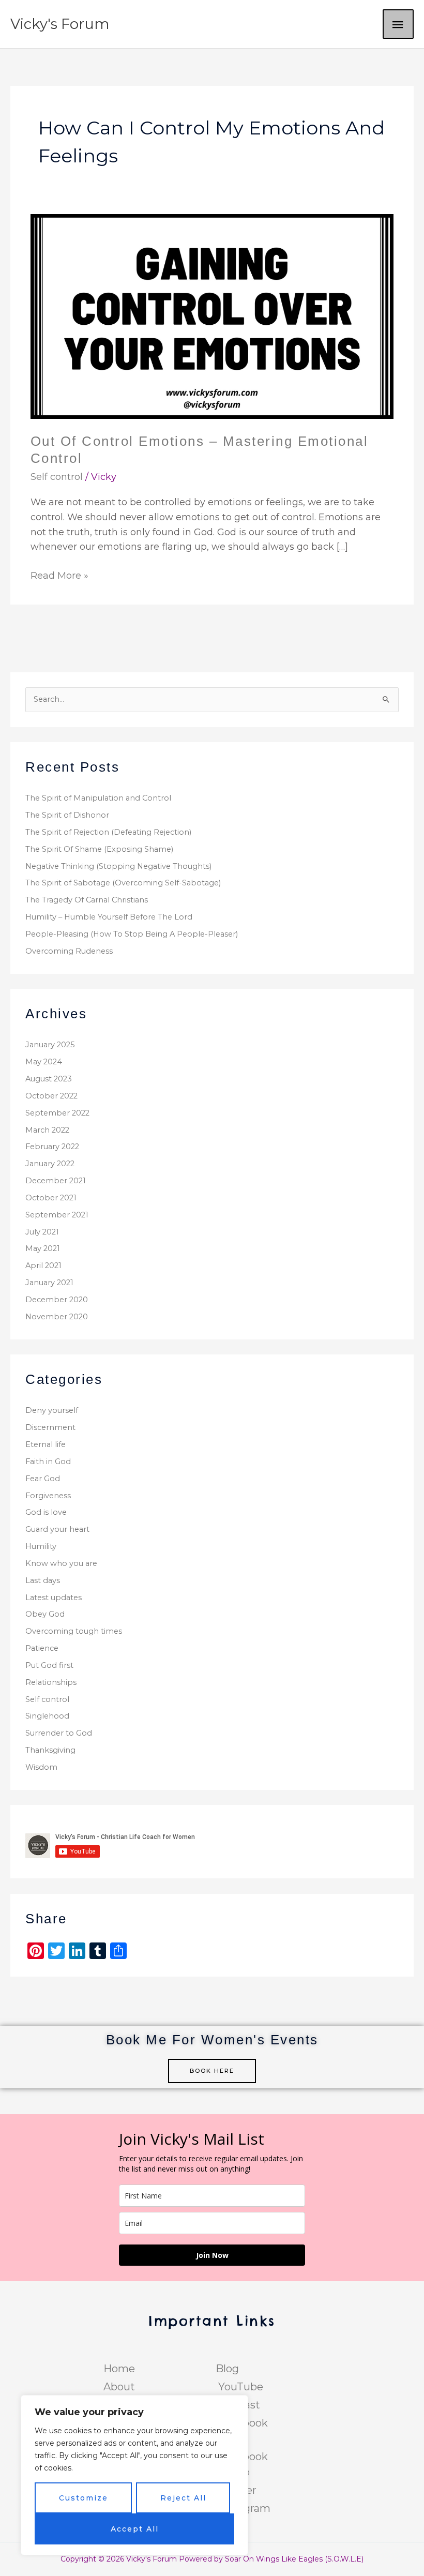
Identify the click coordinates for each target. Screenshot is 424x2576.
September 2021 (57, 1215)
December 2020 (57, 1300)
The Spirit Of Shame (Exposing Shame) (99, 849)
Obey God (45, 1614)
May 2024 (44, 1062)
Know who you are (61, 1563)
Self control (57, 477)
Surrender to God (59, 1733)
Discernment (50, 1427)
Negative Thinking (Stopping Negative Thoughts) (118, 866)
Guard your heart (57, 1529)
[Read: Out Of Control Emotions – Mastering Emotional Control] (212, 316)
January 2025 (50, 1045)
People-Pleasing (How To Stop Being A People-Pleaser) (132, 934)
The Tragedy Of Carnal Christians (87, 900)
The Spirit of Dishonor (67, 815)
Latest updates (54, 1598)
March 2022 (47, 1130)
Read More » (59, 575)
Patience (42, 1648)
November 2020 (57, 1317)
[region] (134, 2475)
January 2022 (50, 1164)
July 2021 (42, 1232)
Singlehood (47, 1716)
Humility (41, 1546)
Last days (43, 1580)
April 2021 (43, 1266)
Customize (84, 2498)
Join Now (212, 2255)
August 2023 (49, 1079)
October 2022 (51, 1096)
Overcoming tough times (74, 1631)
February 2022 (52, 1147)
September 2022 (57, 1113)
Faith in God (48, 1462)
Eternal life (46, 1444)
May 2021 (43, 1248)
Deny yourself (52, 1410)
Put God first (49, 1665)
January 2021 (49, 1283)
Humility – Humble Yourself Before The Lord (109, 917)
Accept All (135, 2529)
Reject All (183, 2498)
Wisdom (41, 1767)
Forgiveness (48, 1496)
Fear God (43, 1479)
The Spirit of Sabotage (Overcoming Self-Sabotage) (123, 883)
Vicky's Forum (60, 24)
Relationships (51, 1682)
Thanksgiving (50, 1750)
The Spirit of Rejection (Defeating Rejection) (108, 832)
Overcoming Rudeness (69, 951)
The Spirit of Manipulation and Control (98, 798)
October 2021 (51, 1198)
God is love (46, 1512)
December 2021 (56, 1181)
